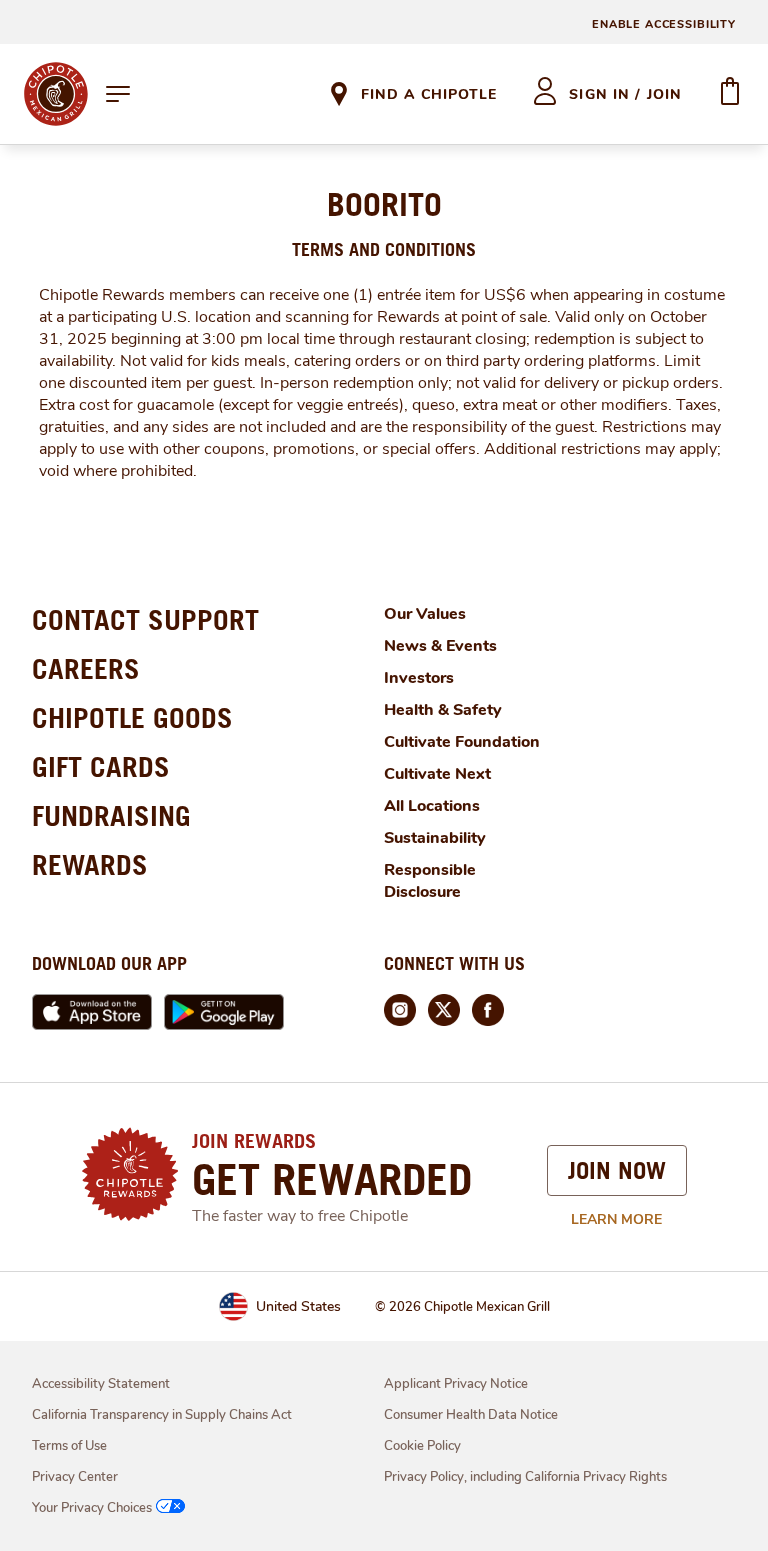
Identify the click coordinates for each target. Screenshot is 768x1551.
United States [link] (298, 1306)
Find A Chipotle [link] (429, 94)
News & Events (440, 646)
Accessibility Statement (101, 1384)
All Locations (432, 806)
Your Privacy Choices (92, 1508)
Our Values (425, 614)
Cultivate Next (437, 774)
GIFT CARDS (101, 766)
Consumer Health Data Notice (471, 1415)
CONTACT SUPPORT (145, 619)
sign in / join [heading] (625, 94)
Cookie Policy (422, 1446)
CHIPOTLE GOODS (132, 717)
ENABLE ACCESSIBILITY (664, 24)
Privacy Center (75, 1477)
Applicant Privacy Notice (456, 1384)
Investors (419, 678)
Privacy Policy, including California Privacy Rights (525, 1477)
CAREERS (86, 668)
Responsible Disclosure (430, 881)
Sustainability (435, 838)
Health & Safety (443, 710)
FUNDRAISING (111, 815)
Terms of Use (69, 1446)
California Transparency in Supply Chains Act (162, 1415)
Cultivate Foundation (462, 742)
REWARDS (90, 864)
